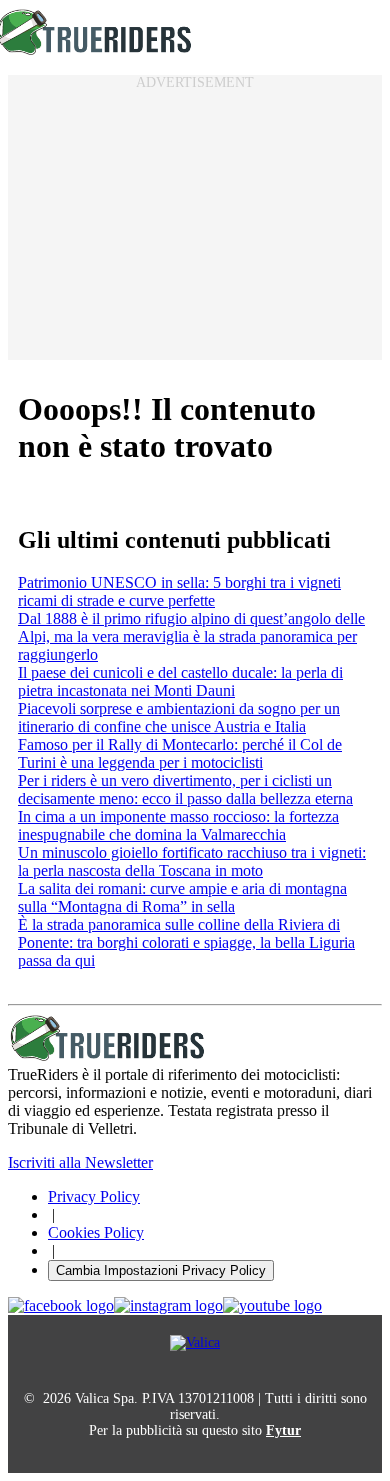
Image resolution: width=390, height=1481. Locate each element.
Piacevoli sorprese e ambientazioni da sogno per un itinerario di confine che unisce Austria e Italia (179, 717)
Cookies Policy (96, 1232)
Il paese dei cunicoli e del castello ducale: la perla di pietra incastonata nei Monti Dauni (180, 681)
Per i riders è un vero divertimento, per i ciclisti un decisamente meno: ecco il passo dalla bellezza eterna (185, 789)
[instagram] (168, 1306)
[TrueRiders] (108, 1056)
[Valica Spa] (195, 1342)
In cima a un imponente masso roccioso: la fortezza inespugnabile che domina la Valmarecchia (178, 825)
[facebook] (61, 1306)
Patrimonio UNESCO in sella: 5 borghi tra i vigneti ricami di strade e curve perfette (179, 591)
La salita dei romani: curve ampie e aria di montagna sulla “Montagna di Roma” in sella (182, 897)
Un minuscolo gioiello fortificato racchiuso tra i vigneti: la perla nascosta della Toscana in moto (192, 861)
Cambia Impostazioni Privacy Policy (161, 1270)
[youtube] (272, 1306)
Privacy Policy (94, 1196)
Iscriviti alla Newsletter (80, 1162)
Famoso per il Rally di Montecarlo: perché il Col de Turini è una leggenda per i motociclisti (180, 753)
